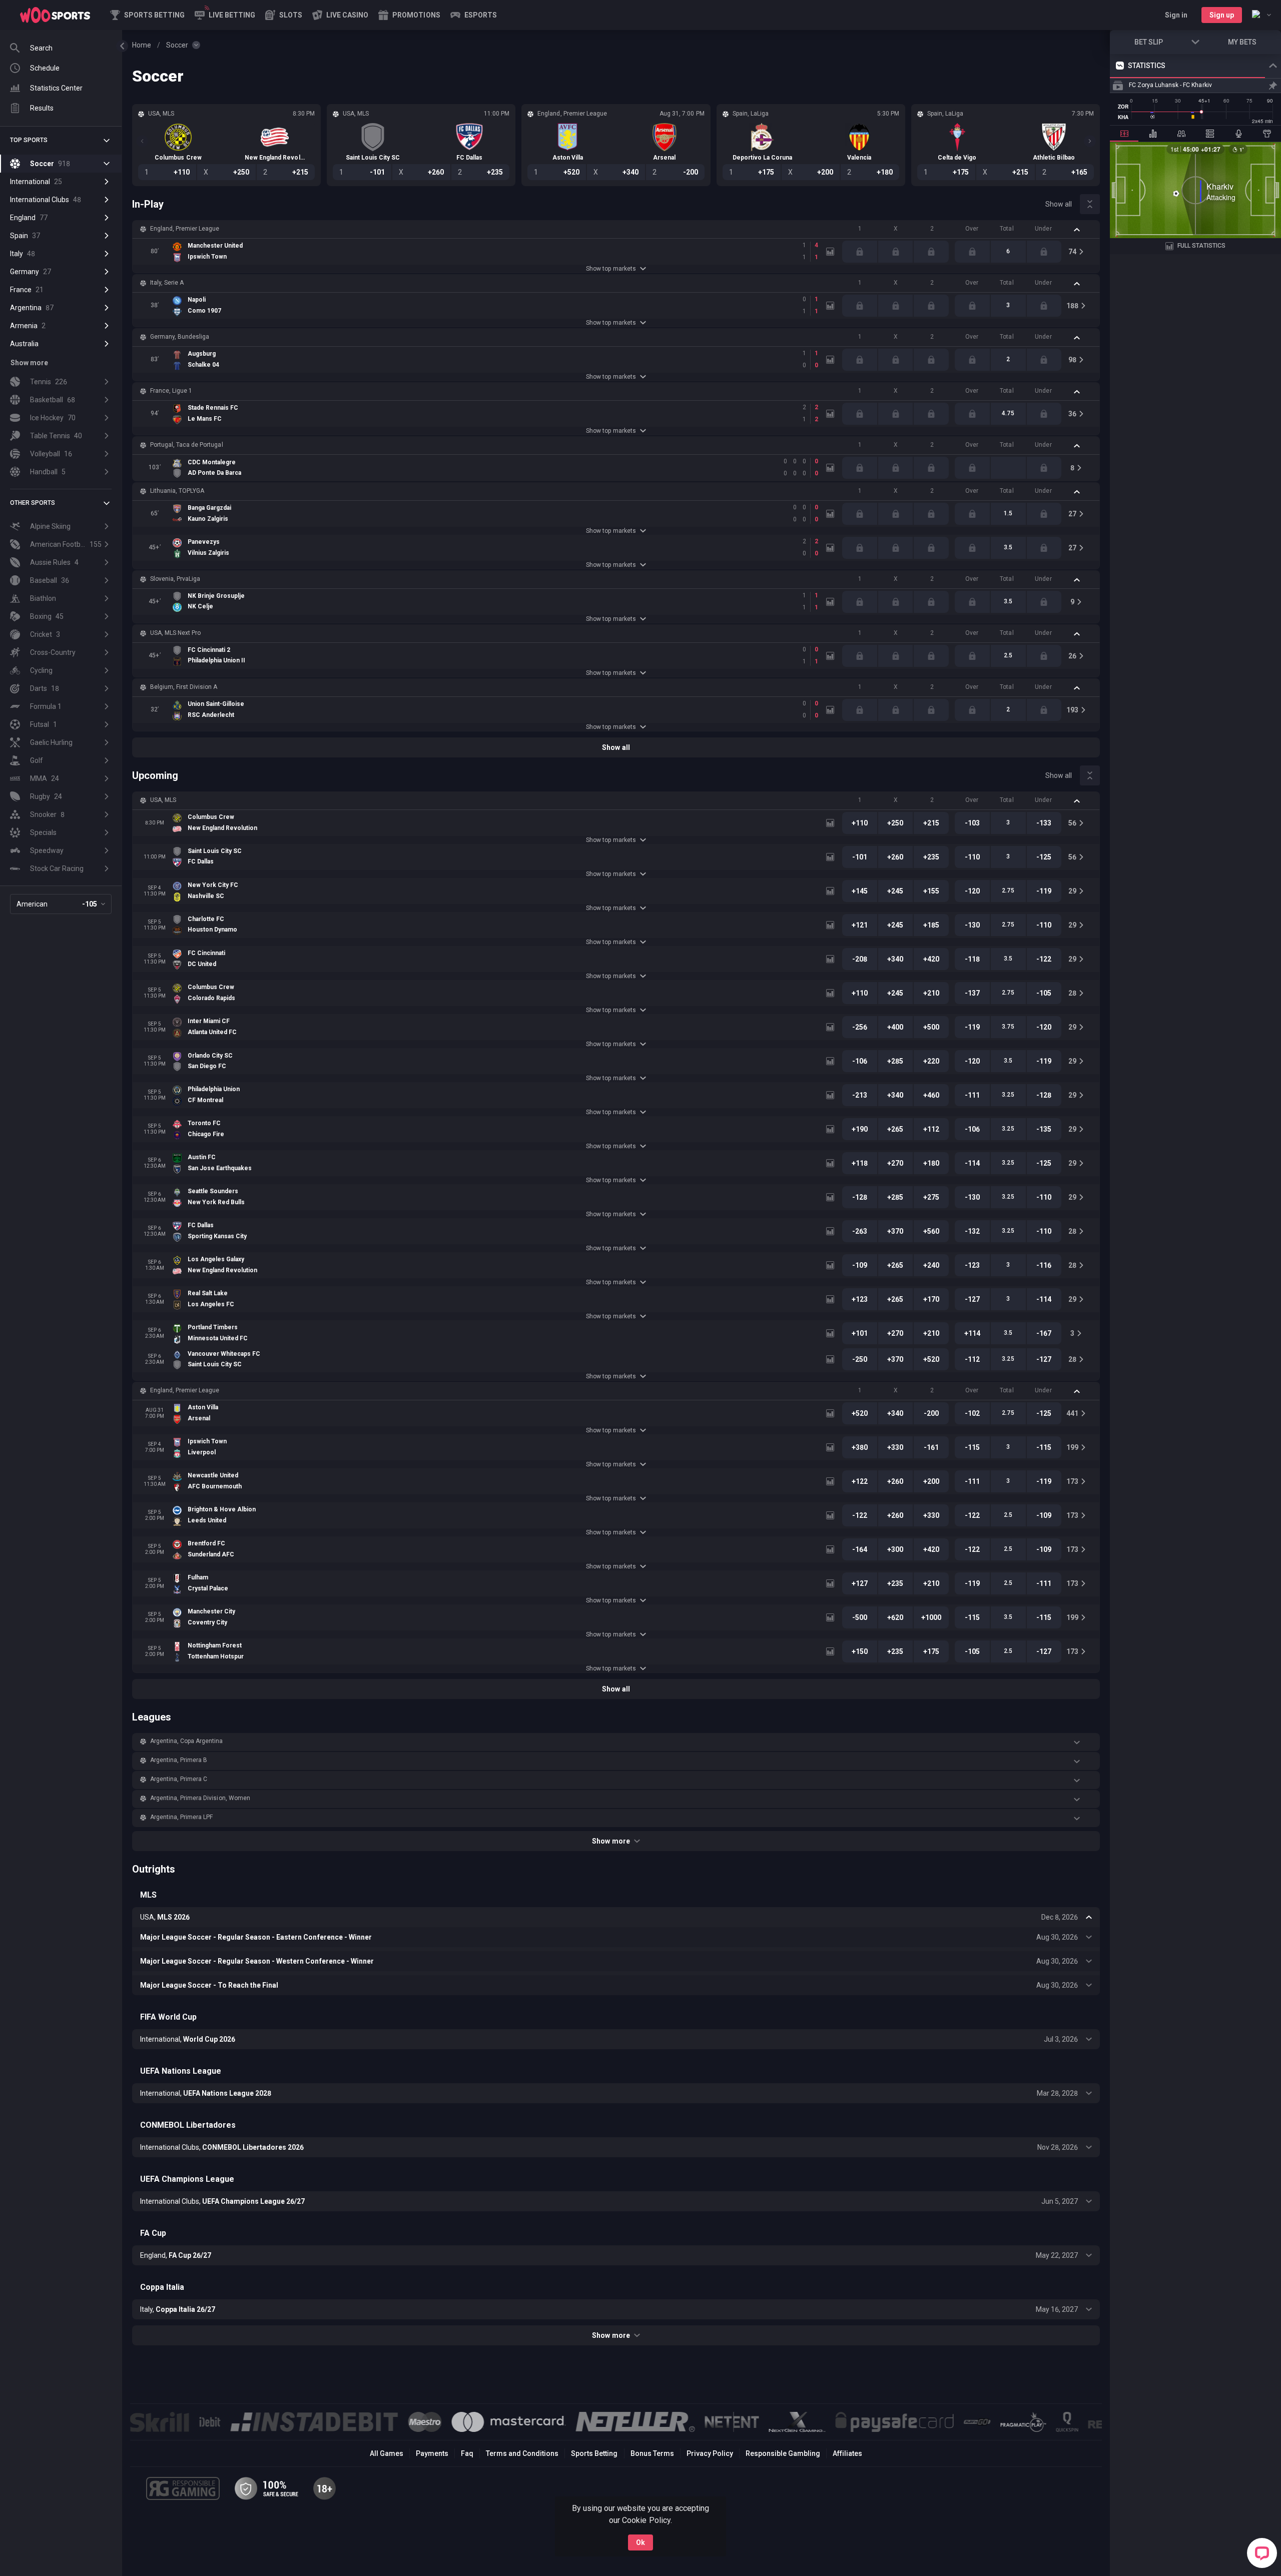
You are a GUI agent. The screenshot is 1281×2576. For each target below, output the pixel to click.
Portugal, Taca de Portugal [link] (187, 445)
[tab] (1124, 134)
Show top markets (611, 269)
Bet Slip (1149, 42)
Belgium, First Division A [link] (184, 687)
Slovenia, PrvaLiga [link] (175, 579)
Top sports (29, 140)
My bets (1242, 42)
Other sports (33, 503)
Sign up (1222, 15)
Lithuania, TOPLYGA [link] (177, 491)
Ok (640, 2542)
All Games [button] (387, 2453)
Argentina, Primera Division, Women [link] (200, 1798)
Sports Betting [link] (594, 2453)
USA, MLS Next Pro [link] (175, 633)
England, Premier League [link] (185, 229)
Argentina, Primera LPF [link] (181, 1817)
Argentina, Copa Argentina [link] (187, 1741)
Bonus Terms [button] (652, 2453)
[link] (55, 15)
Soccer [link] (177, 45)
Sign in (1176, 15)
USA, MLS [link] (163, 800)
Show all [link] (1059, 204)
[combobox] (1261, 15)
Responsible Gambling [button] (783, 2453)
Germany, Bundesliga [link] (180, 337)
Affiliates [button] (847, 2453)
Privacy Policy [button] (710, 2453)
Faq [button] (467, 2453)
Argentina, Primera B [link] (179, 1760)
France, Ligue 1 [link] (171, 391)
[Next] (1090, 141)
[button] (284, 15)
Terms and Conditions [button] (522, 2453)
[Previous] (142, 141)
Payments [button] (432, 2453)
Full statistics (1201, 246)
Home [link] (142, 45)
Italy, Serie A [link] (167, 283)
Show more (611, 1841)
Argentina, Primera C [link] (179, 1779)
